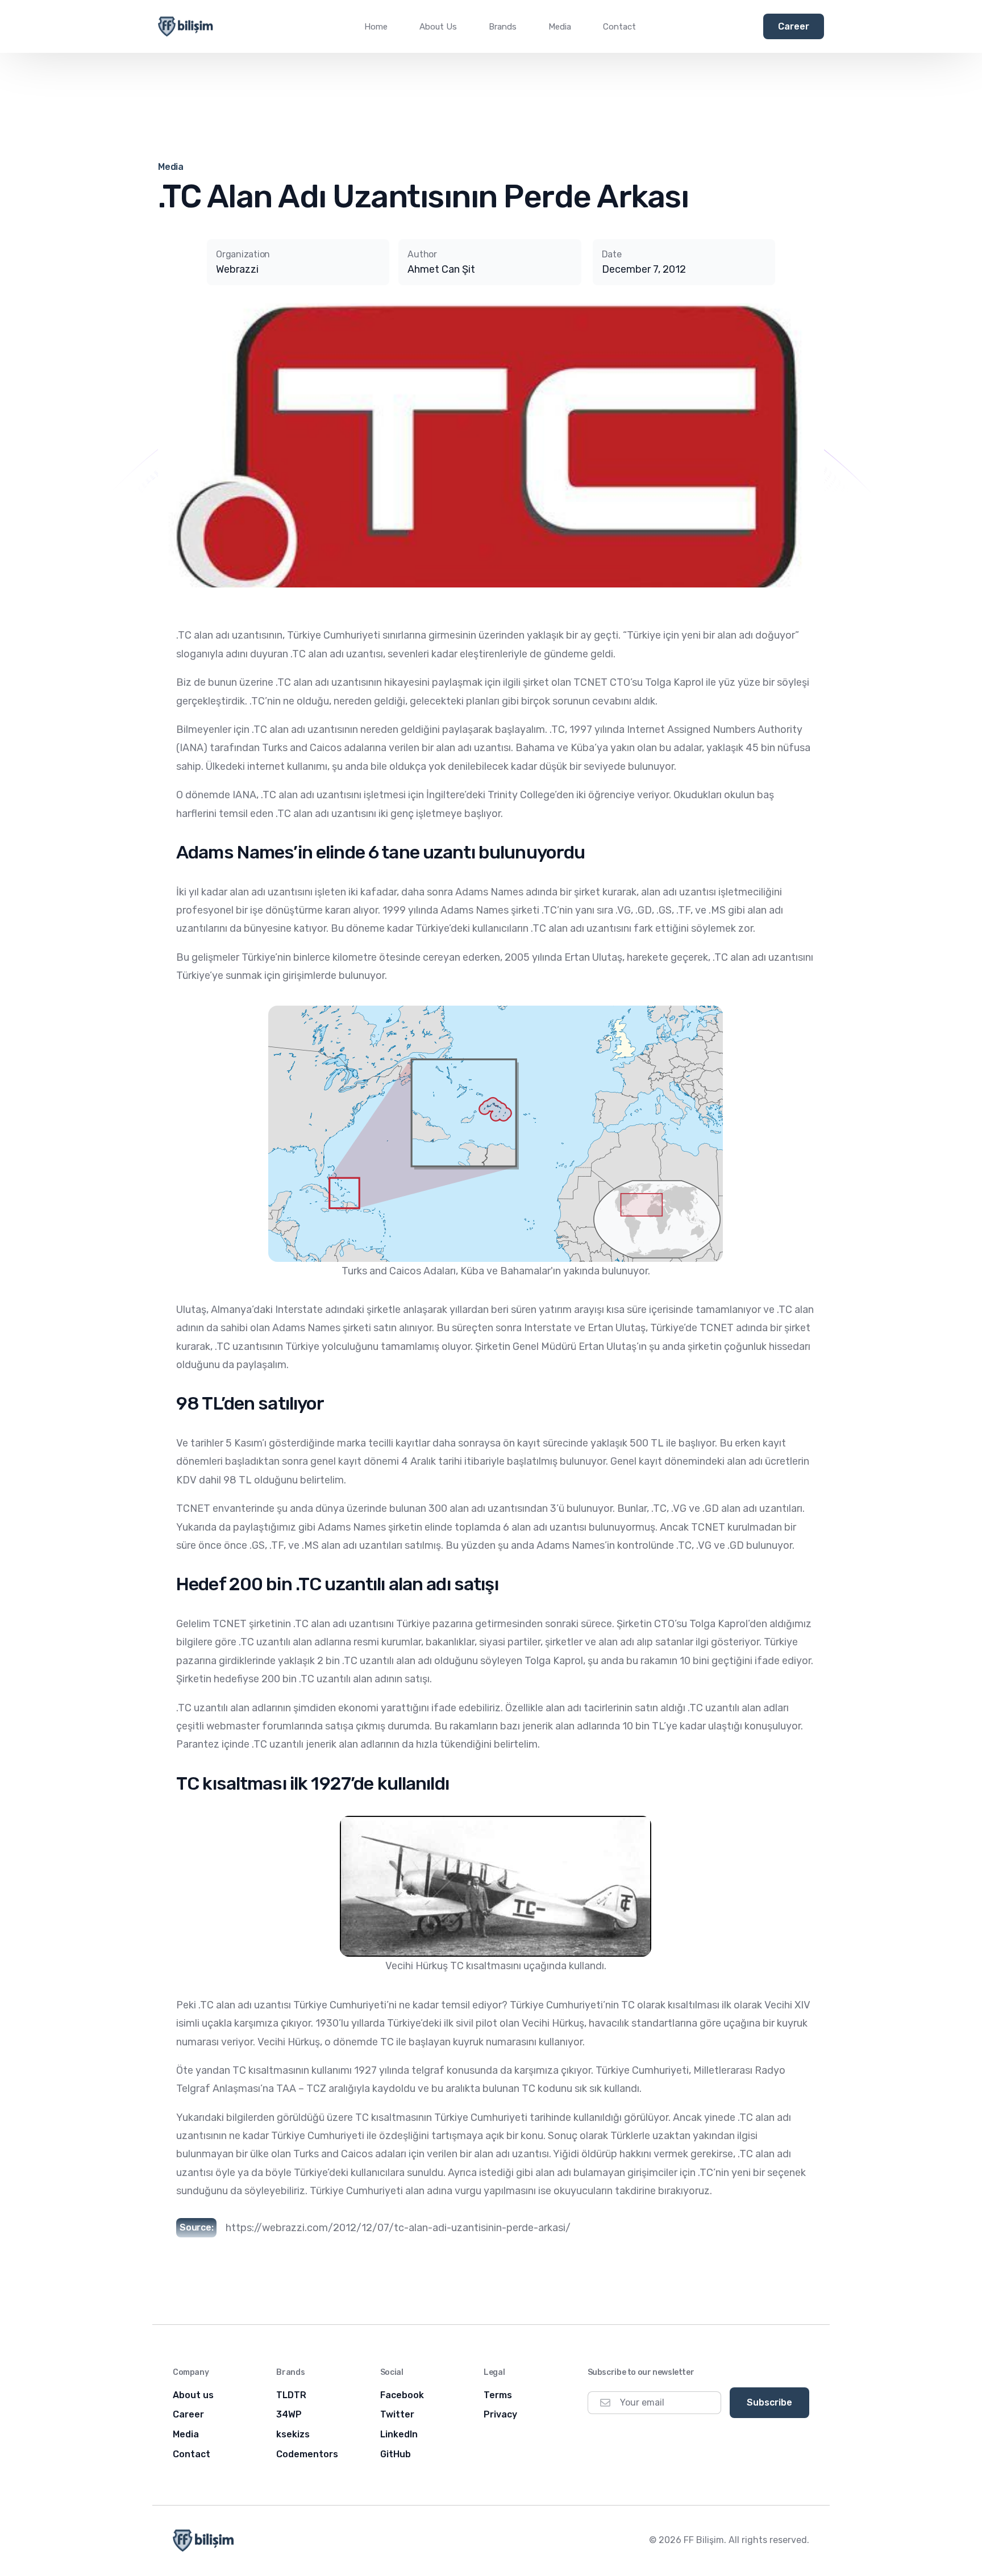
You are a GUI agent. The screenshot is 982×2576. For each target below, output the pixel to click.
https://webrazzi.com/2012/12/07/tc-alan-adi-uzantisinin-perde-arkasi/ (398, 2228)
